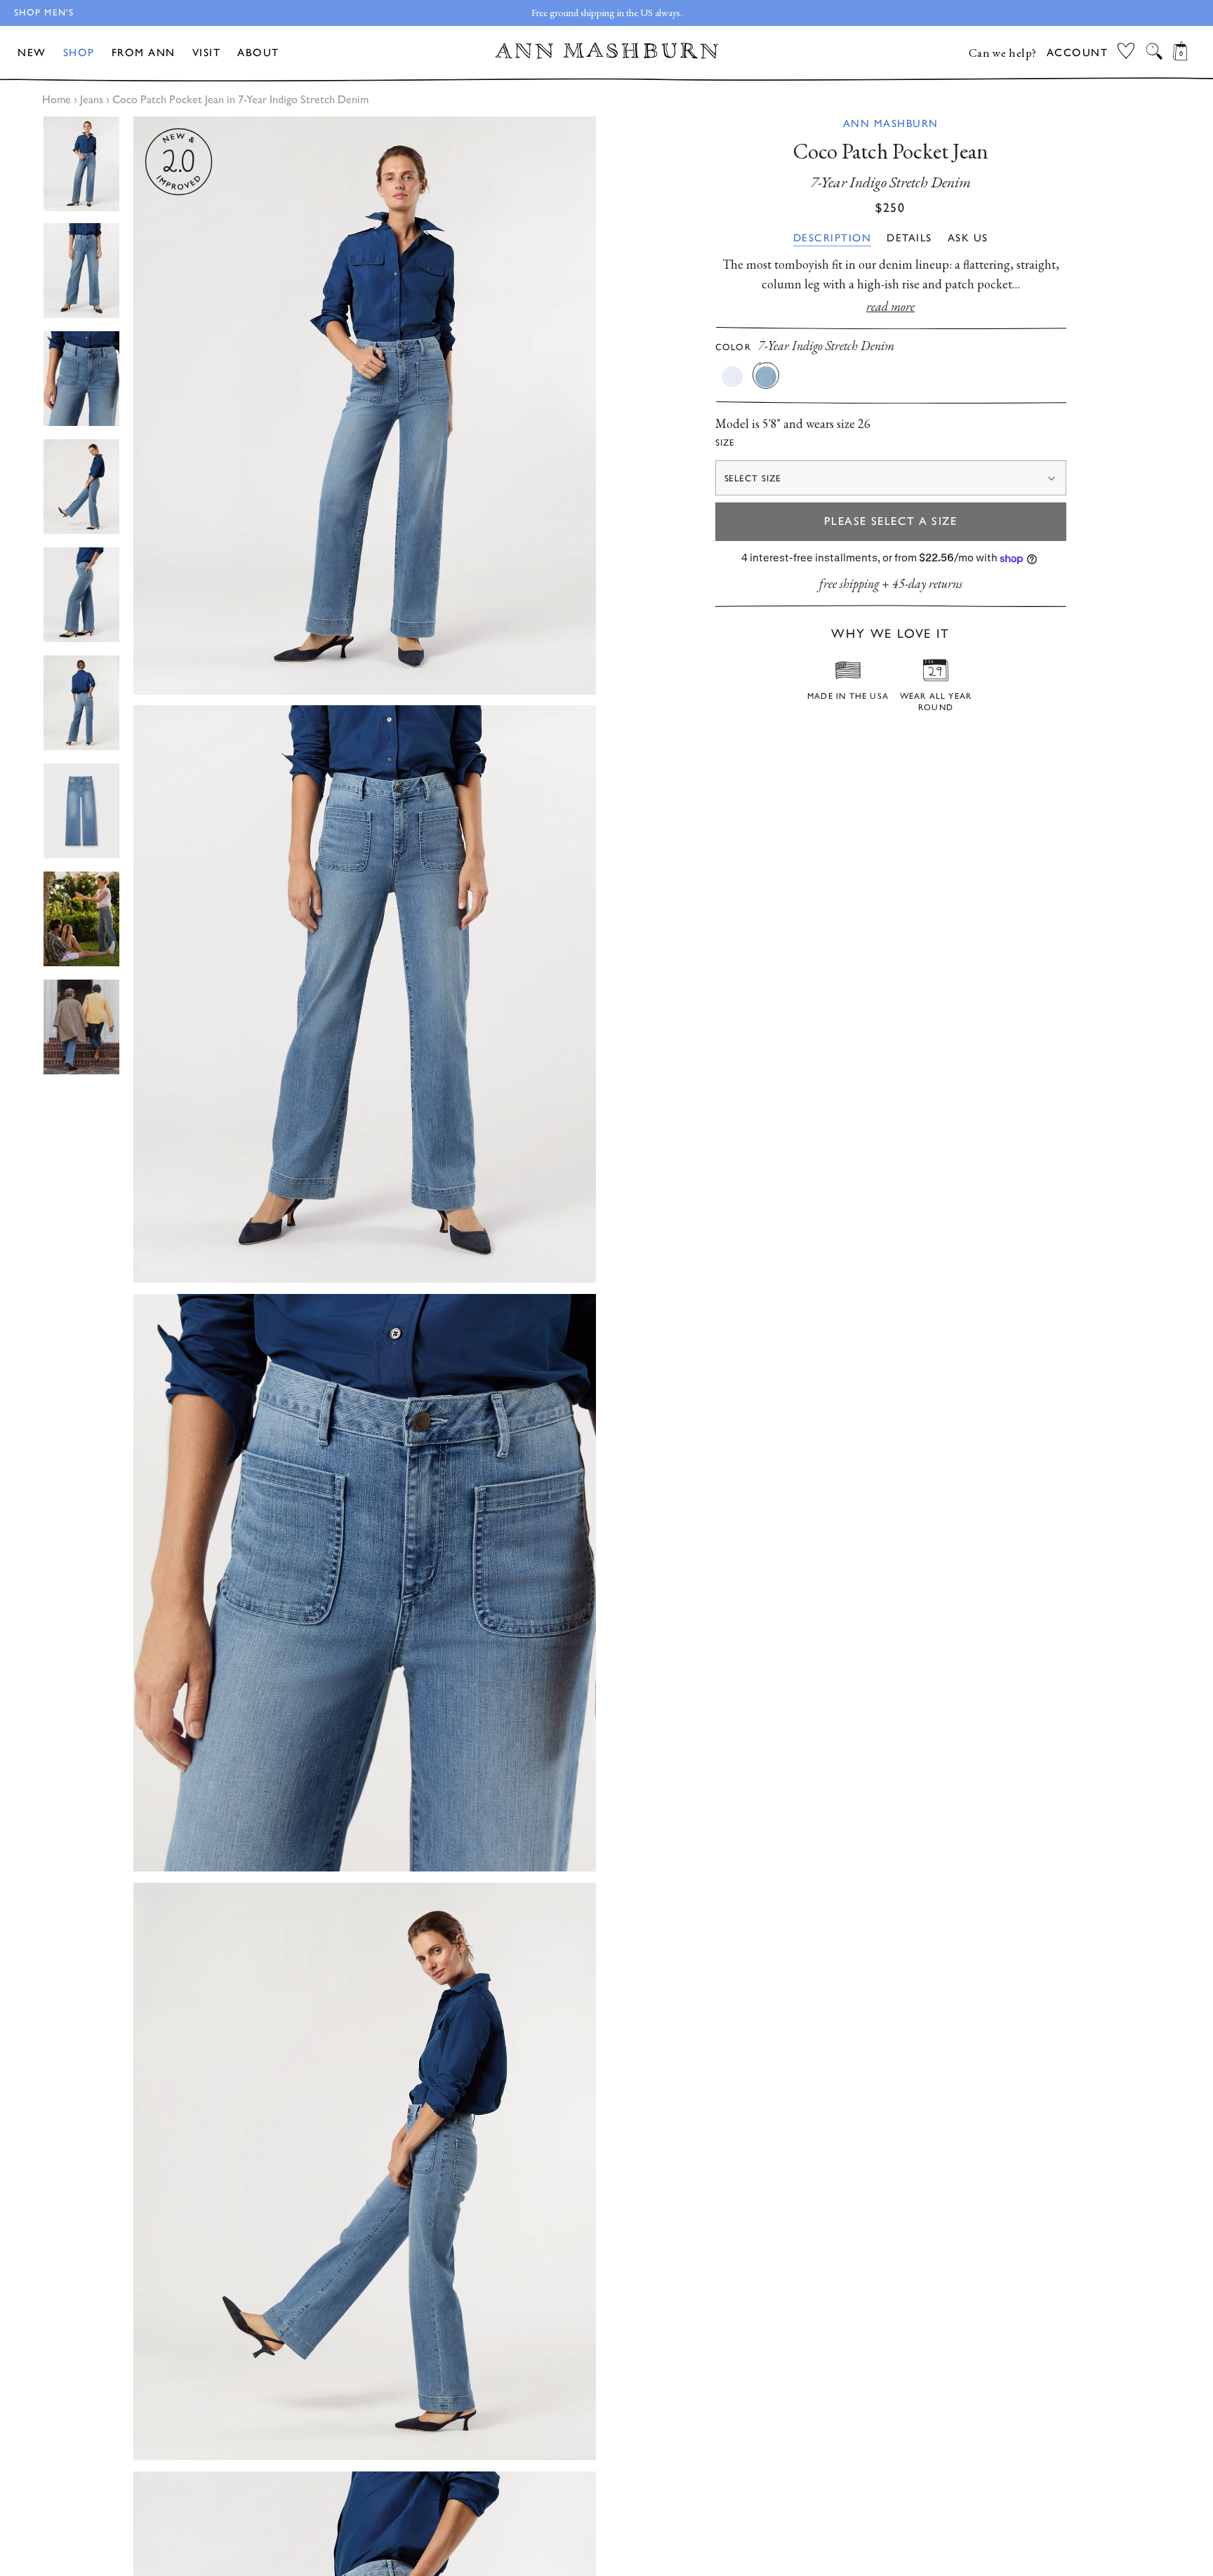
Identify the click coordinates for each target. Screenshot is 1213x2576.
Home (57, 99)
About (258, 53)
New (32, 53)
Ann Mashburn (891, 124)
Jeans (92, 99)
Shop (79, 53)
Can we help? (1003, 53)
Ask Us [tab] (968, 238)
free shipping (849, 584)
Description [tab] (833, 238)
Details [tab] (909, 238)
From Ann (144, 53)
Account (1078, 53)
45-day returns (927, 584)
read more (890, 306)
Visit (207, 53)
